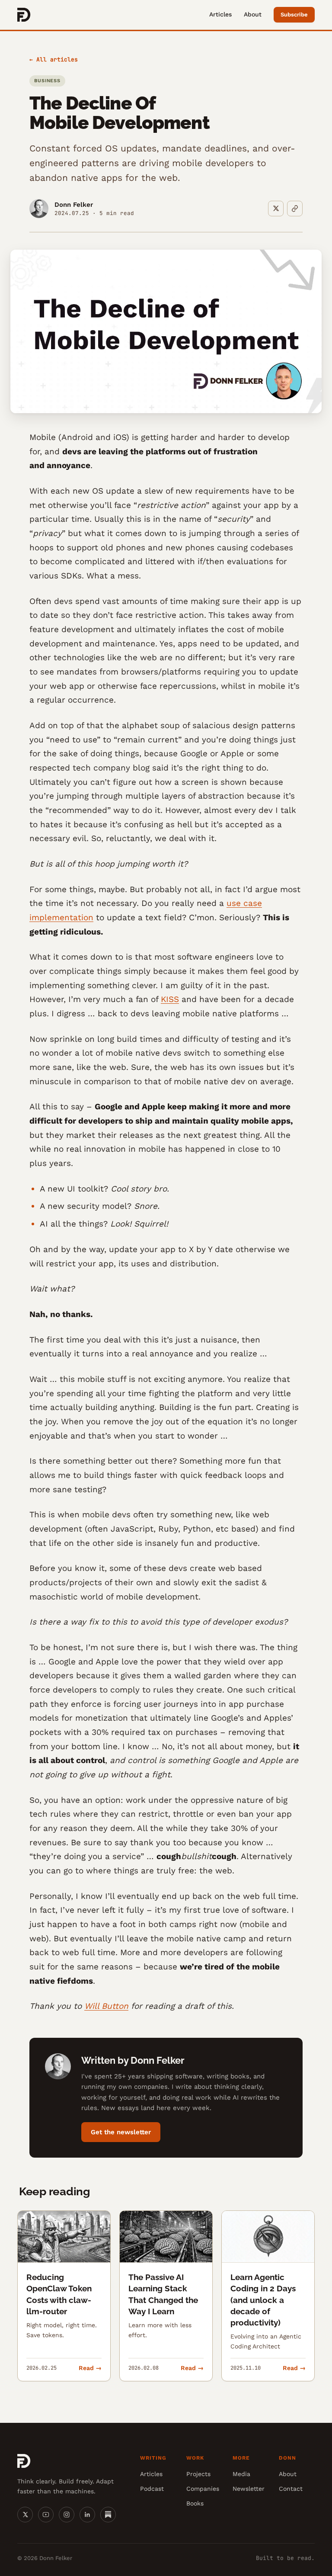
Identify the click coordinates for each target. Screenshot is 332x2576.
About (253, 14)
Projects (198, 2474)
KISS (170, 999)
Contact (291, 2489)
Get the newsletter (121, 2132)
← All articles (54, 59)
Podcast (152, 2489)
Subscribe (294, 14)
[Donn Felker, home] (24, 15)
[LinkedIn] (87, 2515)
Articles (220, 14)
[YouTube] (46, 2515)
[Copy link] (295, 209)
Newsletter (249, 2489)
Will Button (106, 2006)
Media (241, 2474)
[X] (25, 2515)
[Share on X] (276, 209)
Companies (203, 2489)
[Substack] (108, 2515)
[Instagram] (67, 2515)
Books (195, 2503)
